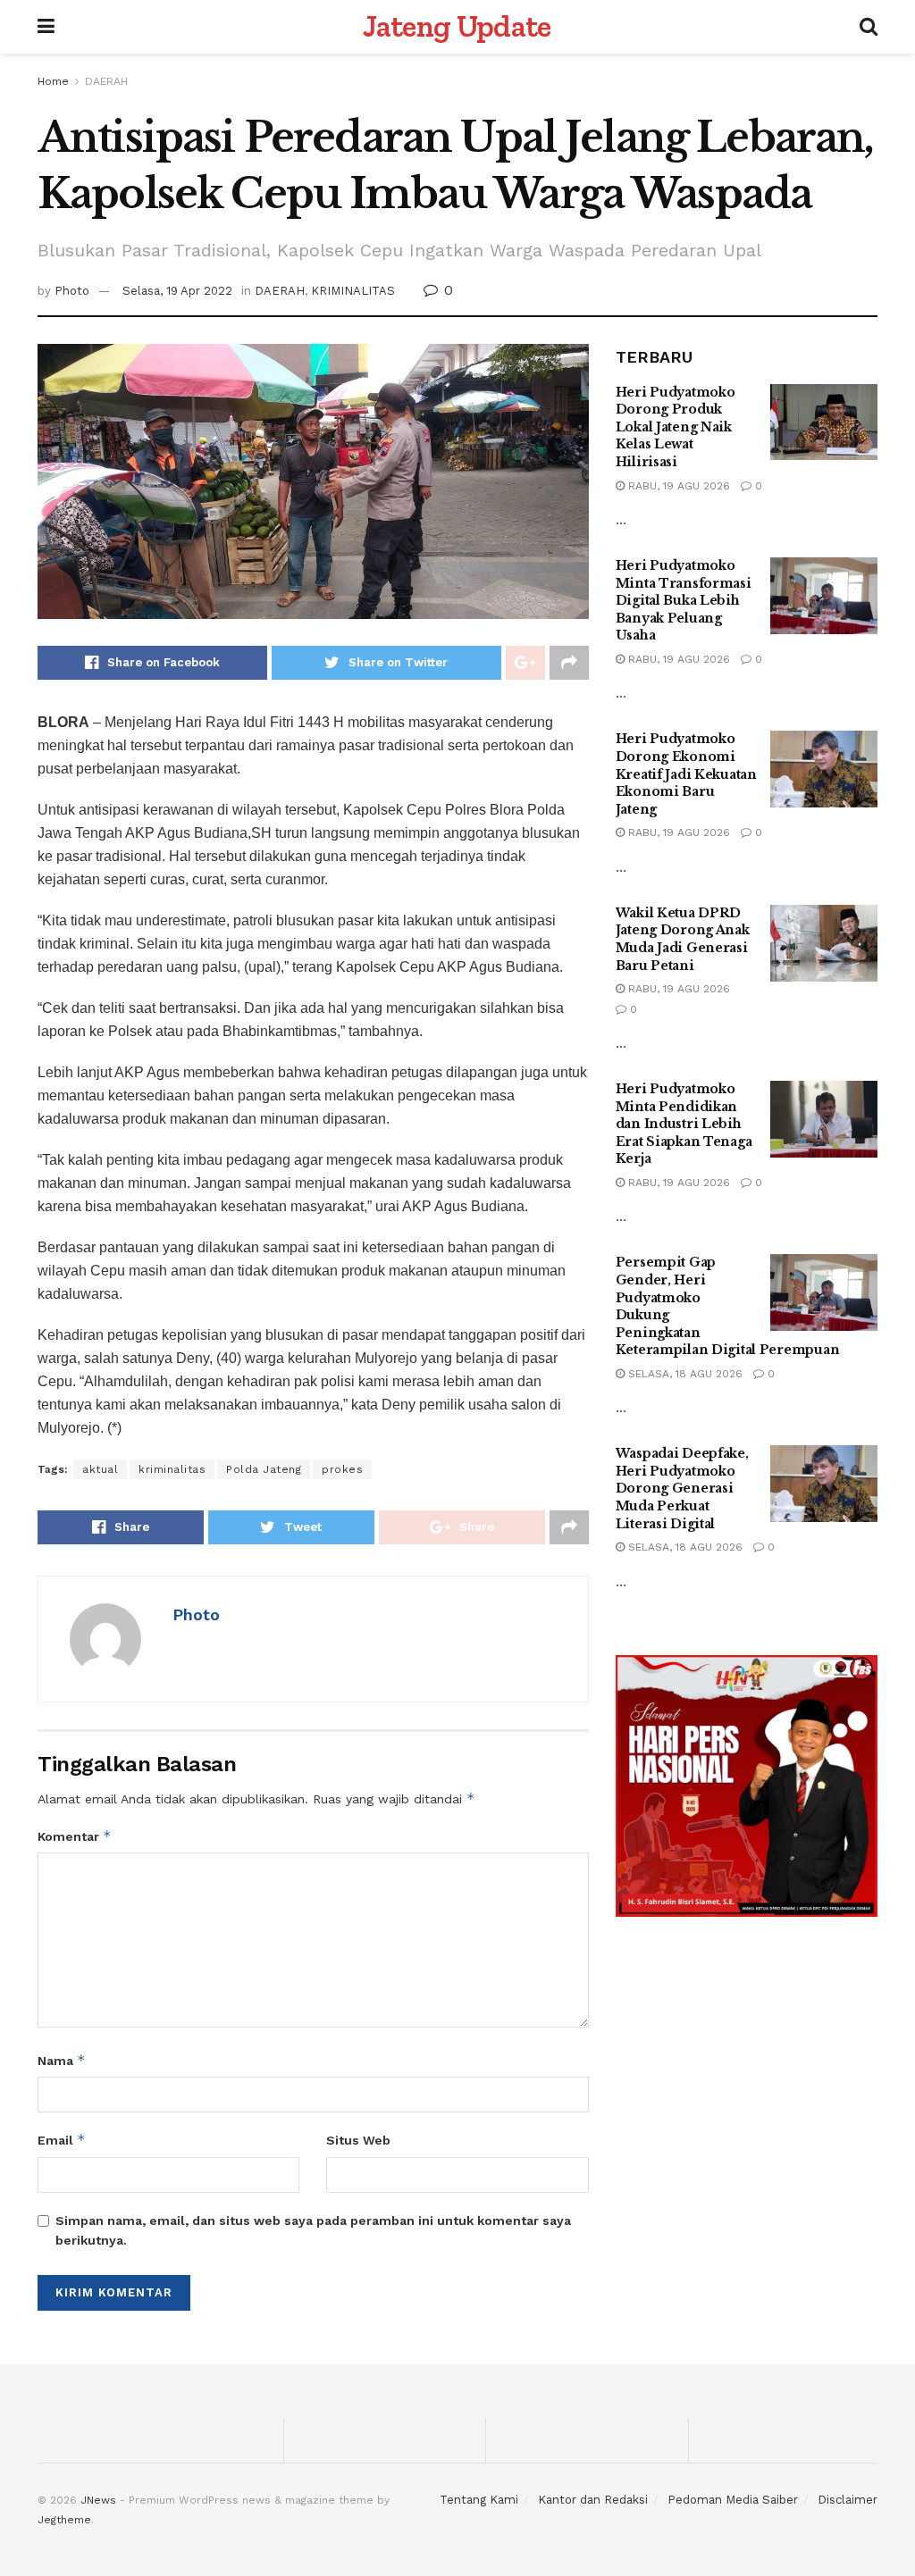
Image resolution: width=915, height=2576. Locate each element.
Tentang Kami (479, 2500)
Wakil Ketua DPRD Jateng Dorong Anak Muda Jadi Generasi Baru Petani (683, 939)
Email (62, 2140)
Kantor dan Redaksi (593, 2500)
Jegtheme (64, 2520)
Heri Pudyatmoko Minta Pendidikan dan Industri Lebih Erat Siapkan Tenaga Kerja (684, 1124)
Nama (62, 2060)
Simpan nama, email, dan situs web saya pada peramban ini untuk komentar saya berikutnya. (313, 2230)
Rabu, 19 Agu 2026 (677, 486)
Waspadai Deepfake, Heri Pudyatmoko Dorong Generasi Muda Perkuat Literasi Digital (682, 1488)
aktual (100, 1469)
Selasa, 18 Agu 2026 (684, 1374)
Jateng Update (457, 27)
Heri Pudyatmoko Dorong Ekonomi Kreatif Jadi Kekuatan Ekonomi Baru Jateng (686, 774)
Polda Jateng (264, 1469)
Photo (72, 291)
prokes (342, 1469)
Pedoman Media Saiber (733, 2500)
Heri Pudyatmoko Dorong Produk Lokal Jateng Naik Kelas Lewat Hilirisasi (676, 427)
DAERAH (106, 81)
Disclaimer (848, 2500)
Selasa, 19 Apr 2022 (177, 291)
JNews (98, 2500)
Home (53, 81)
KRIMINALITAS (353, 291)
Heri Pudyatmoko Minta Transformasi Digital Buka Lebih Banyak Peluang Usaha (684, 600)
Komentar (75, 1836)
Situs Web (358, 2140)
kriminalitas (172, 1469)
